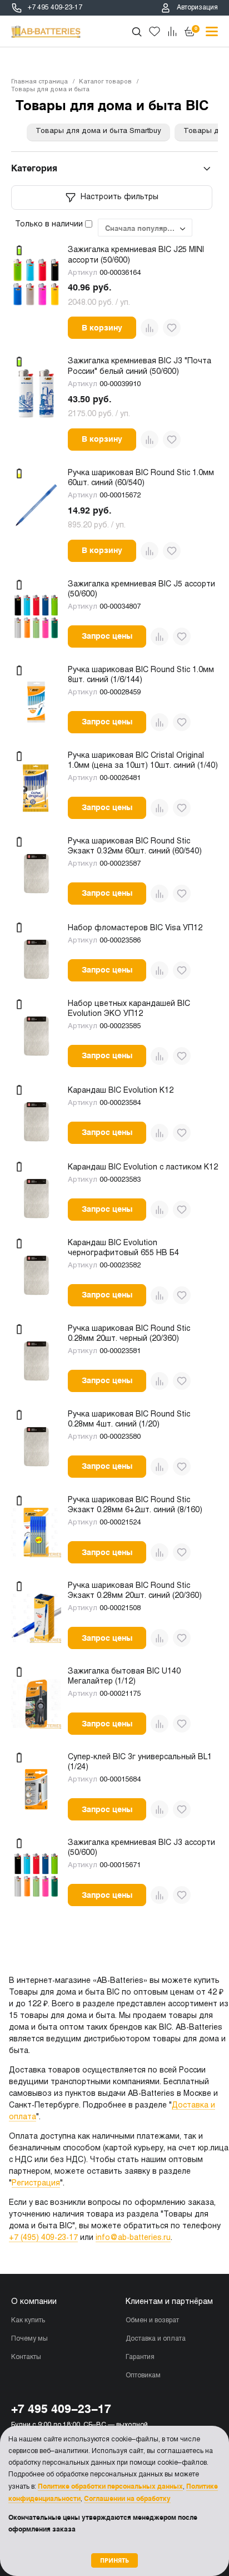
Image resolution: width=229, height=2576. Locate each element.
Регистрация (36, 2183)
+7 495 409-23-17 (55, 8)
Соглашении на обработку (127, 2499)
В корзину (102, 328)
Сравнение (172, 32)
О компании (34, 2302)
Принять (114, 2560)
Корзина (196, 28)
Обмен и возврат (152, 2321)
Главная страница (39, 82)
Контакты (26, 2357)
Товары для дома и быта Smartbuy (98, 131)
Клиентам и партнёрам (169, 2302)
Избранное (155, 32)
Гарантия (140, 2357)
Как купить (28, 2321)
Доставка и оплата (156, 2339)
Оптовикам (143, 2376)
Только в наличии (50, 224)
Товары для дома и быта (50, 90)
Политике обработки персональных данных (110, 2486)
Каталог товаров (105, 82)
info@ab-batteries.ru (133, 2238)
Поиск (137, 32)
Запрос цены (107, 636)
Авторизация (197, 8)
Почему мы (29, 2339)
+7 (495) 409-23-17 (43, 2238)
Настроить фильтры (120, 197)
